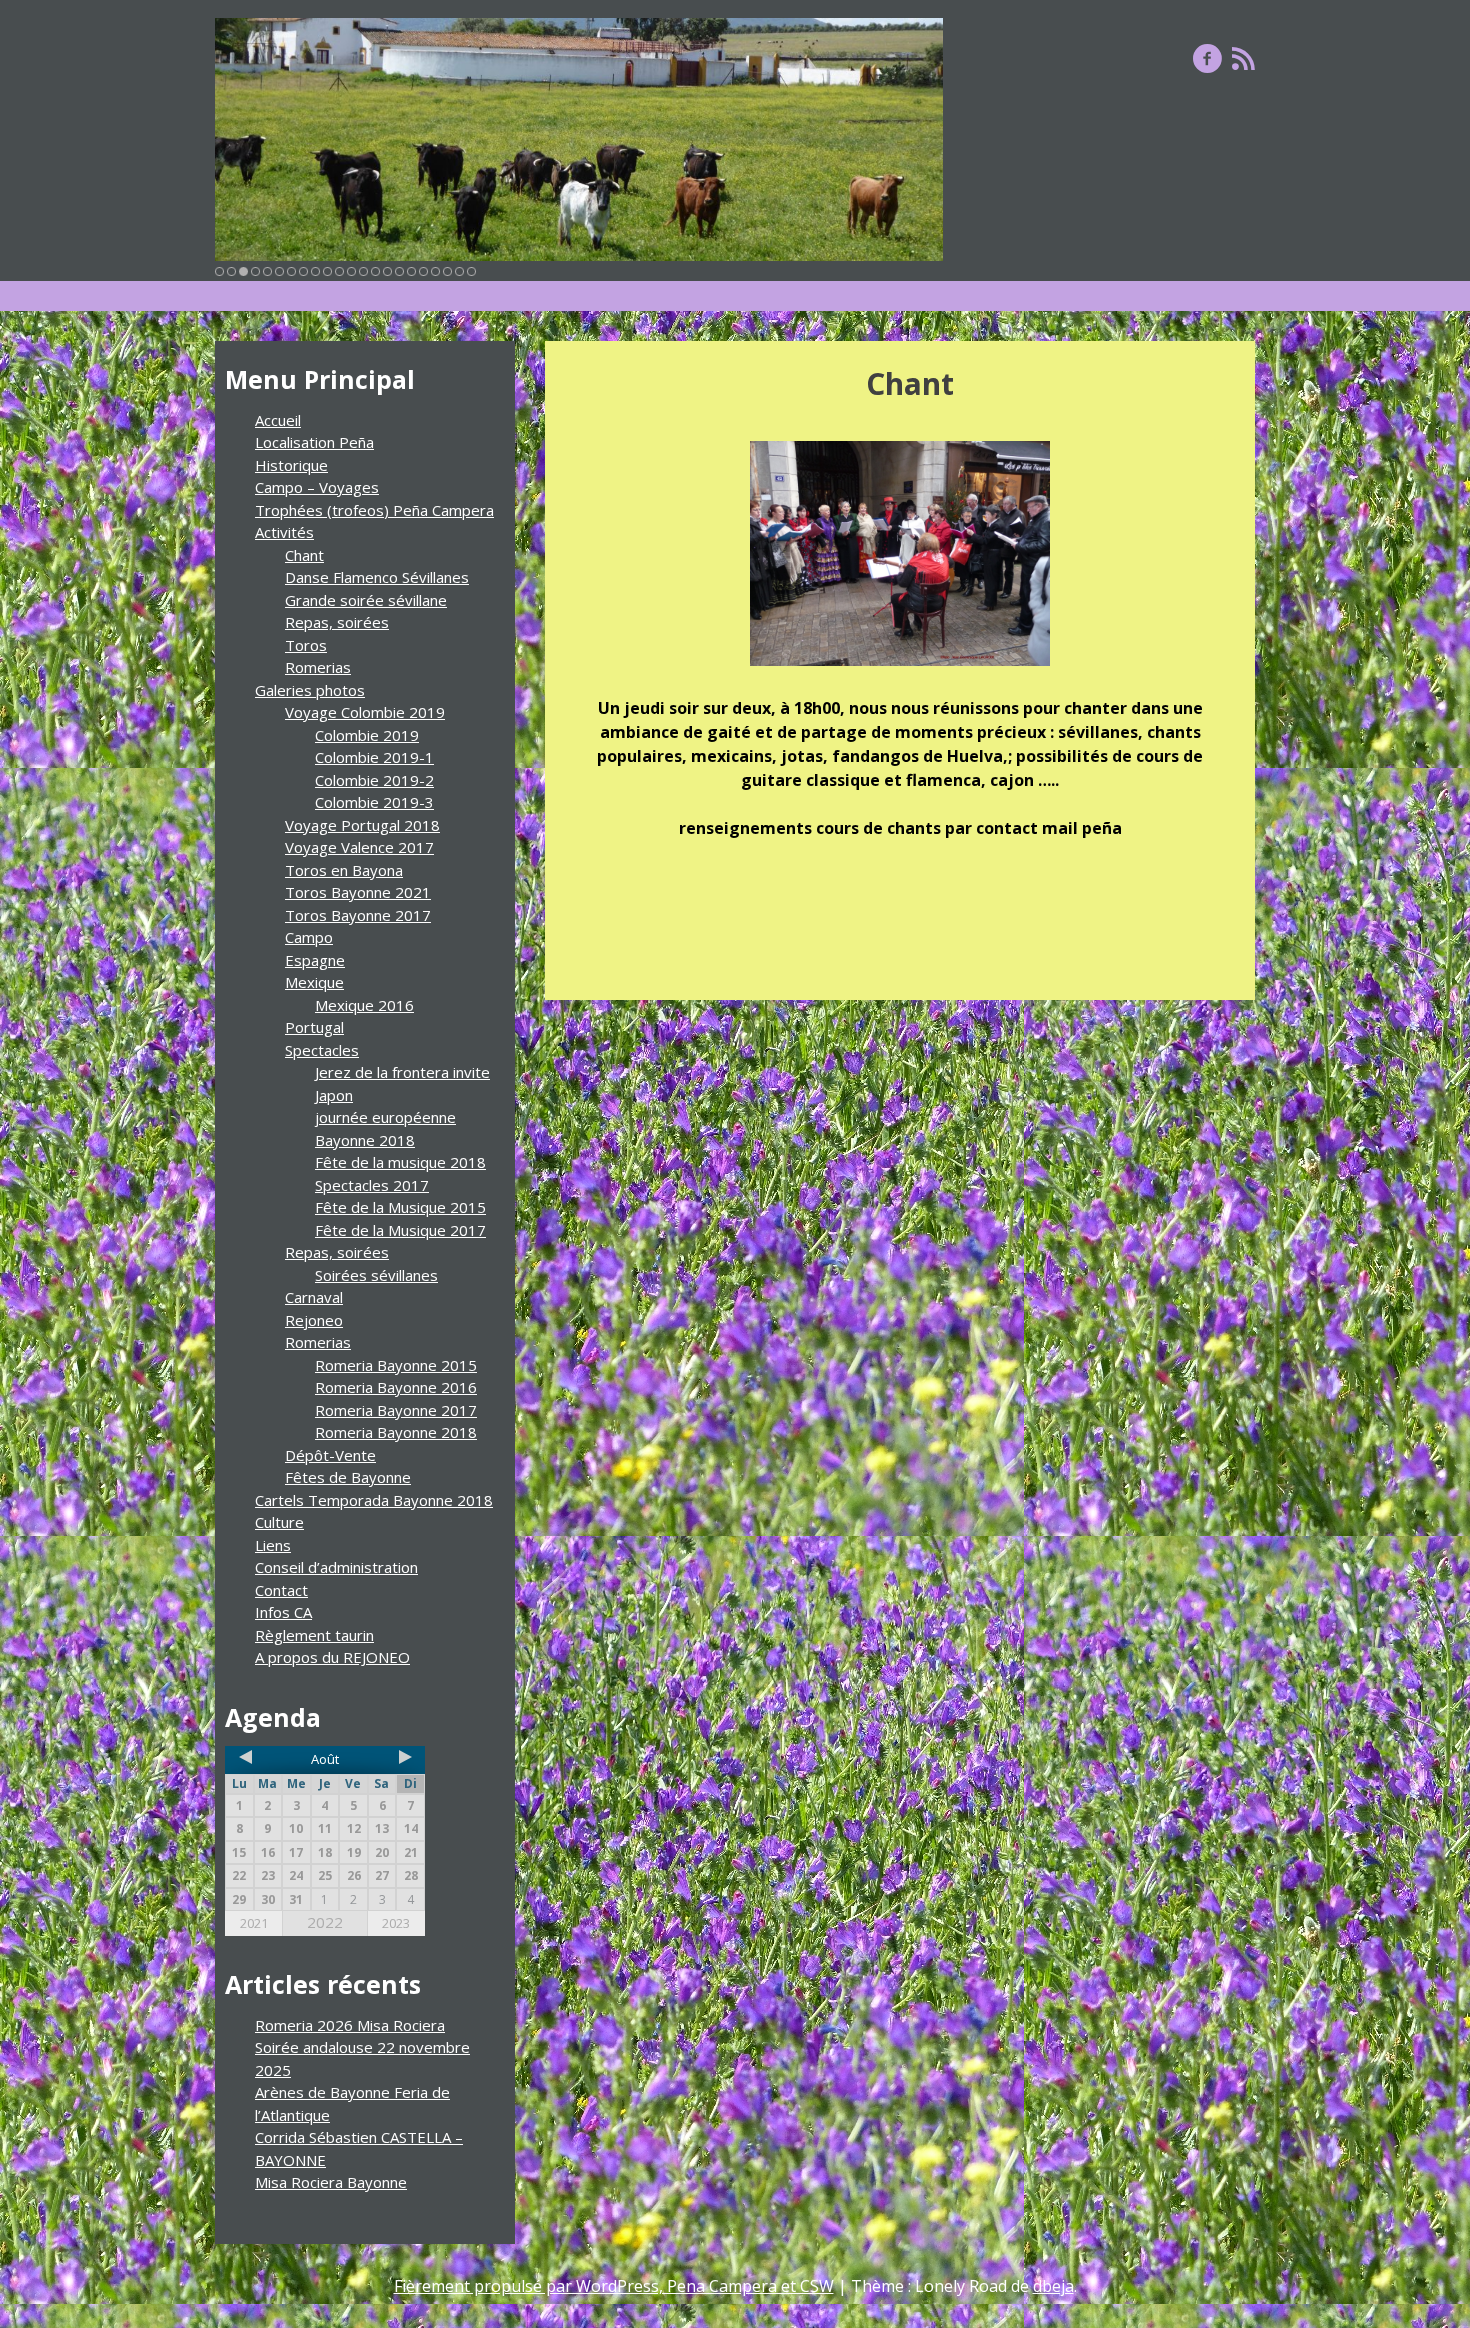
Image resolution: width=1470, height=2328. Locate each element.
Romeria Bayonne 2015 (396, 1365)
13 (363, 271)
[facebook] (1207, 58)
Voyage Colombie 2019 (365, 712)
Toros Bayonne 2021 (358, 892)
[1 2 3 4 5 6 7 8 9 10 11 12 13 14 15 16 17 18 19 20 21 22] (579, 139)
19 (435, 271)
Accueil (278, 420)
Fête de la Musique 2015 (400, 1207)
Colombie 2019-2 (374, 780)
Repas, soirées (337, 622)
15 (387, 271)
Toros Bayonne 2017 (358, 915)
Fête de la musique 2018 (400, 1162)
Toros (306, 645)
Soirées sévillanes (376, 1275)
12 (351, 271)
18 (423, 271)
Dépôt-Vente (330, 1455)
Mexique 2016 (364, 1005)
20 (447, 271)
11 (339, 271)
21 (459, 271)
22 (471, 271)
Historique (291, 465)
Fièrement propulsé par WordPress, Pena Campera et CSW (614, 2286)
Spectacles (322, 1050)
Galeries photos (310, 690)
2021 (254, 1923)
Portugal (314, 1027)
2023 (396, 1923)
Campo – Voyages (317, 487)
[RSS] (1243, 58)
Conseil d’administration (336, 1567)
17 (411, 271)
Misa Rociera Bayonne (331, 2182)
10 (327, 271)
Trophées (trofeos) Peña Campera (374, 510)
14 (375, 271)
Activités (284, 532)
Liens (273, 1545)
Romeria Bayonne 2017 (396, 1410)
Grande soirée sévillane (366, 600)
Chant (304, 555)
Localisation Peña (314, 442)
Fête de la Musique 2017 (400, 1230)
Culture (279, 1522)
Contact (281, 1590)
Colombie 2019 (367, 735)
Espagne (315, 960)
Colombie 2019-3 (374, 802)
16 (399, 271)
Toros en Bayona (344, 870)
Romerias (318, 667)
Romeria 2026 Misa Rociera (350, 2025)
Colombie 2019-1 (374, 757)
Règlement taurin (314, 1635)
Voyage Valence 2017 (359, 847)
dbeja (1053, 2286)
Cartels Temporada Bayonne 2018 (374, 1500)
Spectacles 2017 (372, 1185)
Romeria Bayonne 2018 (396, 1432)
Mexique (314, 982)
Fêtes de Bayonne (348, 1477)
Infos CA (283, 1612)
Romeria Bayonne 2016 (396, 1387)
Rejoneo (314, 1320)
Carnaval (314, 1297)
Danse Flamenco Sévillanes (377, 577)
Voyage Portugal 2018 (362, 825)
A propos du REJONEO (332, 1657)
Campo (309, 937)
